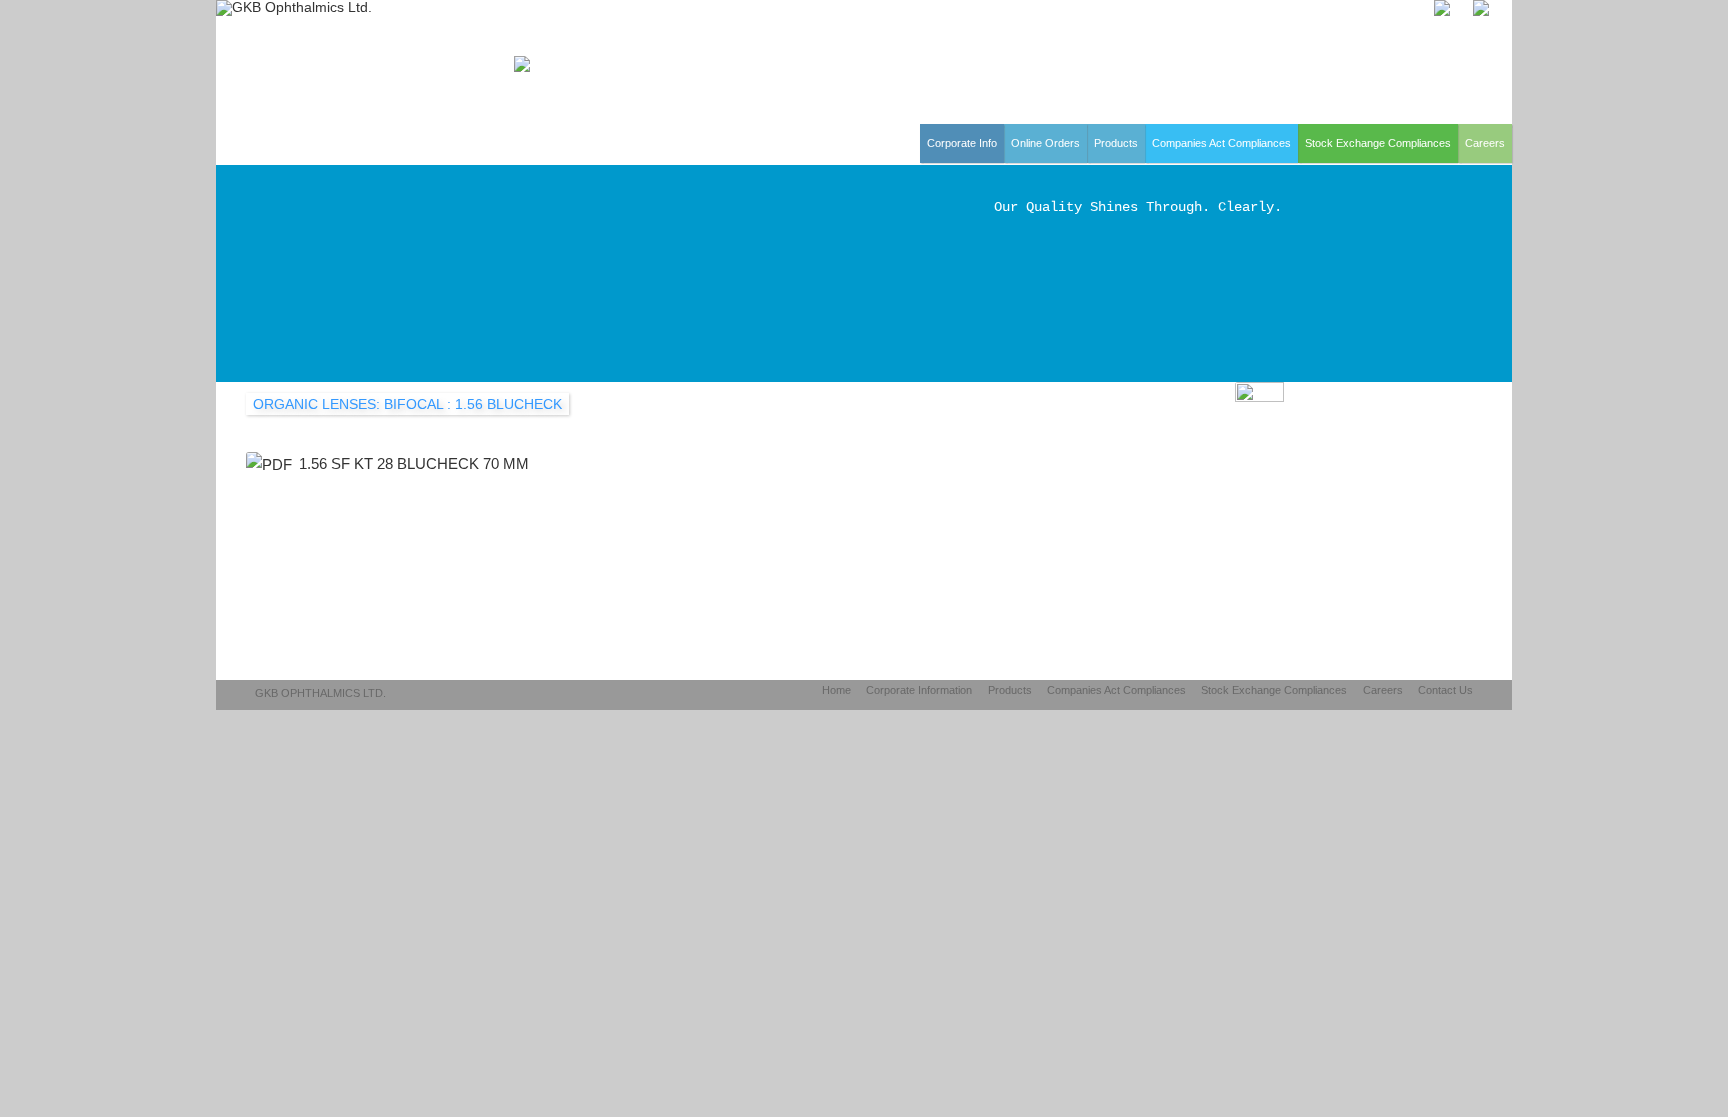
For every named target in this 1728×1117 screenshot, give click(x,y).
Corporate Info (962, 143)
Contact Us (1445, 690)
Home (836, 690)
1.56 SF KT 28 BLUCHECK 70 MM (414, 463)
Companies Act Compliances (1221, 143)
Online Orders (1045, 143)
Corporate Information (919, 690)
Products (1116, 143)
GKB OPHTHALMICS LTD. (320, 693)
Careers (1485, 143)
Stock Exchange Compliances (1378, 143)
